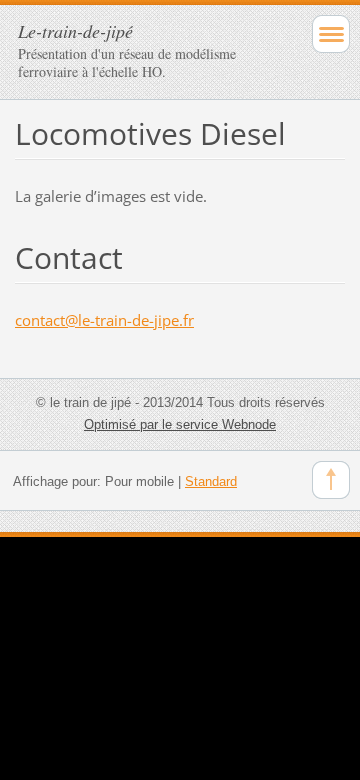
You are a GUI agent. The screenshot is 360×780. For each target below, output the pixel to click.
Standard (211, 481)
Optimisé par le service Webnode (180, 424)
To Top (331, 480)
